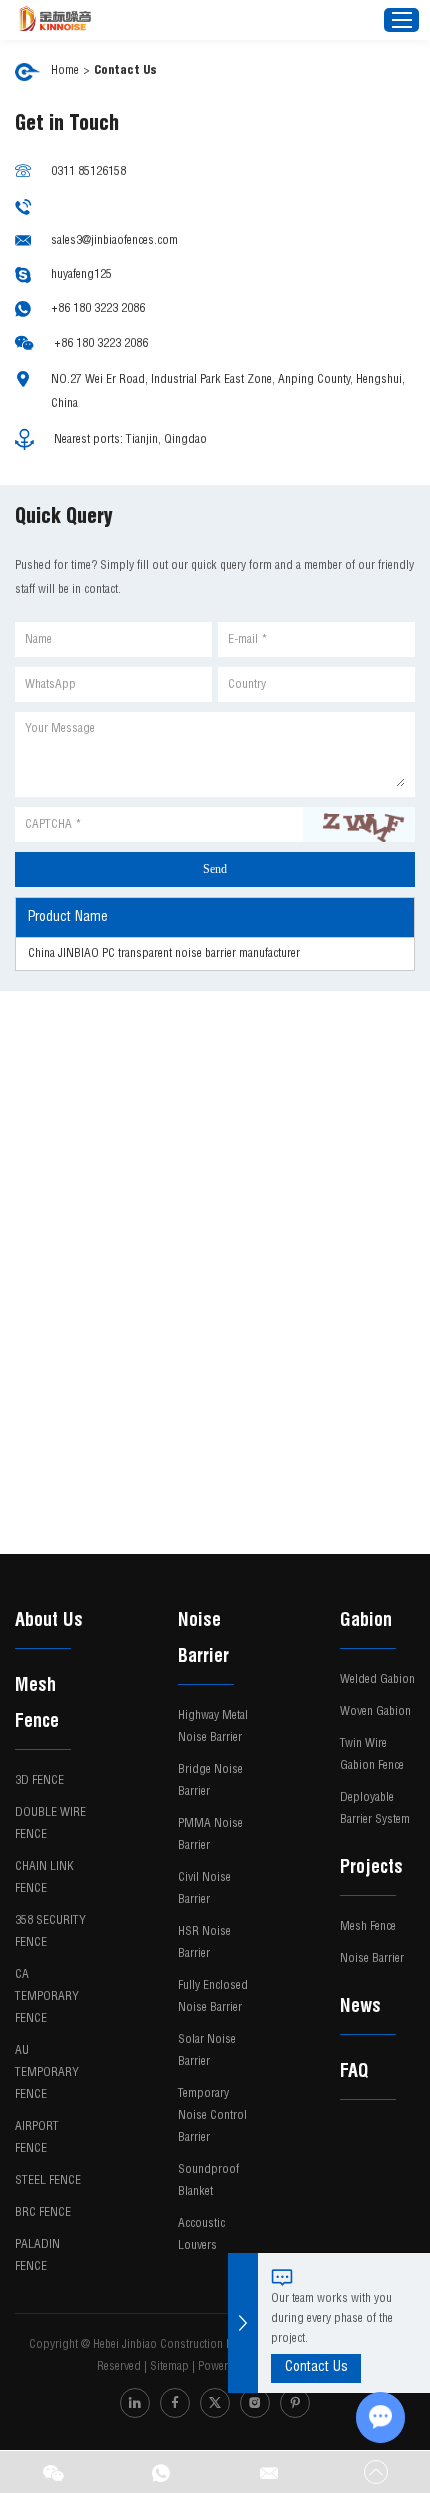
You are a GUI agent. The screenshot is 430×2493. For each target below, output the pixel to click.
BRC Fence (43, 2213)
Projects (371, 1869)
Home (65, 71)
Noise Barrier (203, 1640)
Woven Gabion (375, 1712)
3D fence (39, 1781)
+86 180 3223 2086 (98, 309)
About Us (49, 1622)
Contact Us (316, 2368)
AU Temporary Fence (47, 2073)
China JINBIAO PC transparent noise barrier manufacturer (164, 954)
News (360, 2008)
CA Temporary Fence (47, 1997)
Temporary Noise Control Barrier (212, 2116)
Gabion (366, 1622)
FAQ (354, 2073)
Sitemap (169, 2367)
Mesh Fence (37, 1705)
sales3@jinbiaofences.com (114, 241)
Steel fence (48, 2181)
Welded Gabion (377, 1680)
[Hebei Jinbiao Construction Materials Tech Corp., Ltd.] (55, 20)
